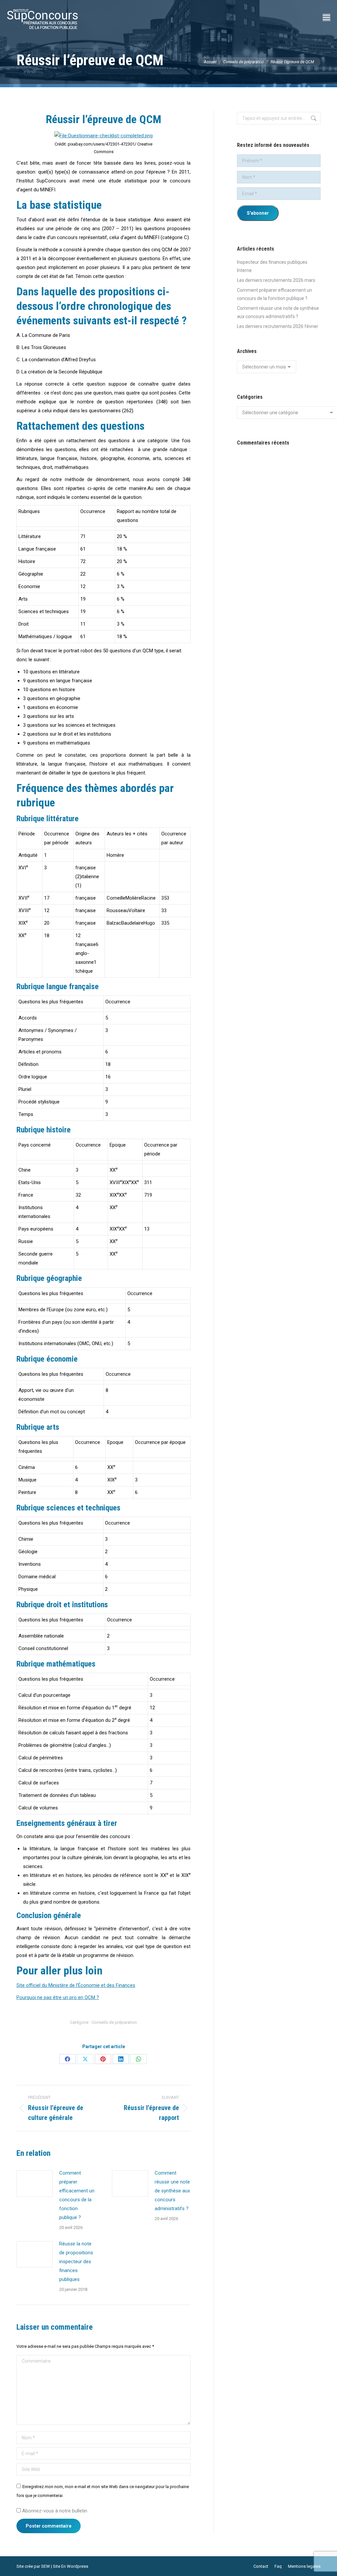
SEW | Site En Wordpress (65, 2566)
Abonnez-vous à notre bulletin (54, 2511)
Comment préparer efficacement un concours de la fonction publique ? (77, 2195)
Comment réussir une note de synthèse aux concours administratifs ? (172, 2191)
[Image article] (35, 2183)
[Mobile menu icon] (326, 17)
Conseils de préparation (114, 2022)
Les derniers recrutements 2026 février (278, 326)
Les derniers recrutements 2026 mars (276, 280)
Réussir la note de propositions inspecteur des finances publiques (76, 2262)
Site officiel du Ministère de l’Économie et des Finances (76, 1985)
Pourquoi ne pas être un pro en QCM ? (58, 1997)
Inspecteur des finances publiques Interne (272, 266)
